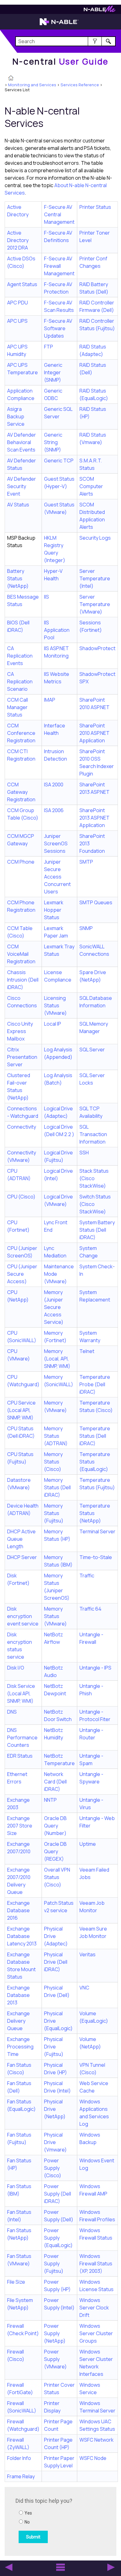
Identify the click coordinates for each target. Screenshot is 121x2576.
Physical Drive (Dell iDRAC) (56, 1962)
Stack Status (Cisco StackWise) (94, 1178)
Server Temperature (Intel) (95, 578)
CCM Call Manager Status (18, 707)
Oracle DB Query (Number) (55, 1826)
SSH (84, 1153)
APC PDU (18, 303)
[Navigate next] (111, 2567)
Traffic (87, 1576)
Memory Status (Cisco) (53, 1462)
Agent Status (22, 284)
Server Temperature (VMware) (95, 604)
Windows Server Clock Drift (94, 2308)
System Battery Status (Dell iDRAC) (97, 1230)
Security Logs (95, 538)
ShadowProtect (97, 648)
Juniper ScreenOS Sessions (56, 843)
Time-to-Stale (96, 1557)
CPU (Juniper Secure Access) (22, 1274)
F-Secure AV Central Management (59, 214)
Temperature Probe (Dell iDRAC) (95, 1384)
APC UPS (17, 321)
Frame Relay (21, 2476)
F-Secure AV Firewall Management (59, 266)
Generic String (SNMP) (53, 442)
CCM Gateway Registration (21, 792)
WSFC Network (96, 2440)
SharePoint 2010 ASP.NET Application (94, 733)
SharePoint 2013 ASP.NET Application (94, 818)
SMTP (86, 862)
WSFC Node (93, 2458)
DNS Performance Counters (22, 1738)
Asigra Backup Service (16, 416)
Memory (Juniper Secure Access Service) (54, 1307)
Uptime (88, 1844)
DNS (12, 1712)
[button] (95, 41)
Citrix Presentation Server (22, 1057)
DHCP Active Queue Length (21, 1539)
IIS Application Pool (57, 630)
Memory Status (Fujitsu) (54, 1513)
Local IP (53, 1024)
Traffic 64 (90, 1609)
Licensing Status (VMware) (55, 1005)
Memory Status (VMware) (55, 1616)
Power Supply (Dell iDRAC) (58, 2194)
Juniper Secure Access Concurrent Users (57, 877)
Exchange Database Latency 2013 (22, 1936)
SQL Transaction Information (93, 1134)
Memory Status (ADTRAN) (56, 1436)
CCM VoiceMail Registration (21, 954)
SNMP (86, 928)
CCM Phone (21, 862)
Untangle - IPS (95, 1668)
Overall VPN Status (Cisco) (57, 1877)
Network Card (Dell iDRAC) (55, 1782)
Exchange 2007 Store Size (20, 1826)
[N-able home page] (59, 25)
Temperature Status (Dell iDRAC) (95, 1436)
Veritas (87, 1954)
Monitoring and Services (32, 85)
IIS (47, 597)
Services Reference (80, 85)
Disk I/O (16, 1668)
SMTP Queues (96, 902)
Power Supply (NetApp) (55, 2333)
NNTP (50, 1800)
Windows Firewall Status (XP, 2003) (96, 2264)
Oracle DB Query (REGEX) (55, 1851)
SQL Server (92, 1050)
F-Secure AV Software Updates (58, 328)
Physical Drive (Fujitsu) (54, 2047)
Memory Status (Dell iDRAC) (57, 1487)
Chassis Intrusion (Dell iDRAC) (23, 980)
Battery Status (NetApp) (18, 578)
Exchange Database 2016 (18, 1910)
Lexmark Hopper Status (54, 910)
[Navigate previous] (9, 2567)
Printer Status (95, 207)
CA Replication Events (20, 656)
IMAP (50, 700)
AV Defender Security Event (22, 486)
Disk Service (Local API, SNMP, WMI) (21, 1693)
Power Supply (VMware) (55, 2359)
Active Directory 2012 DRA (18, 240)
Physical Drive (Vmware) (55, 2142)
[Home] (11, 79)
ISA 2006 (54, 810)
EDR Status (20, 1756)
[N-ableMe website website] (100, 11)
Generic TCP (59, 461)
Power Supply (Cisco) (53, 2168)
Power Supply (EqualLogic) (58, 2238)
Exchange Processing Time (20, 2047)
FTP (49, 347)
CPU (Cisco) (21, 1197)
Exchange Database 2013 (18, 1995)
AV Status (18, 505)
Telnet (87, 1351)
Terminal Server (97, 1531)
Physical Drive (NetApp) (55, 2109)
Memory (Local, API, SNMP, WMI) (57, 1359)
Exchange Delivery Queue (18, 2021)
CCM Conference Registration (21, 733)
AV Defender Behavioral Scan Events (22, 442)
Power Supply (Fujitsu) (54, 2264)
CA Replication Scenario (20, 681)
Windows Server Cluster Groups (96, 2333)
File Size (16, 2282)
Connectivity (22, 1127)
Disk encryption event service (23, 1616)
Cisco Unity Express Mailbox (20, 1031)
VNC (84, 1988)
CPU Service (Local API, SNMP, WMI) (21, 1410)
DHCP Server (22, 1557)
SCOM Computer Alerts (91, 486)
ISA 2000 (54, 784)
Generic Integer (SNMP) (53, 372)
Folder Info (19, 2458)
